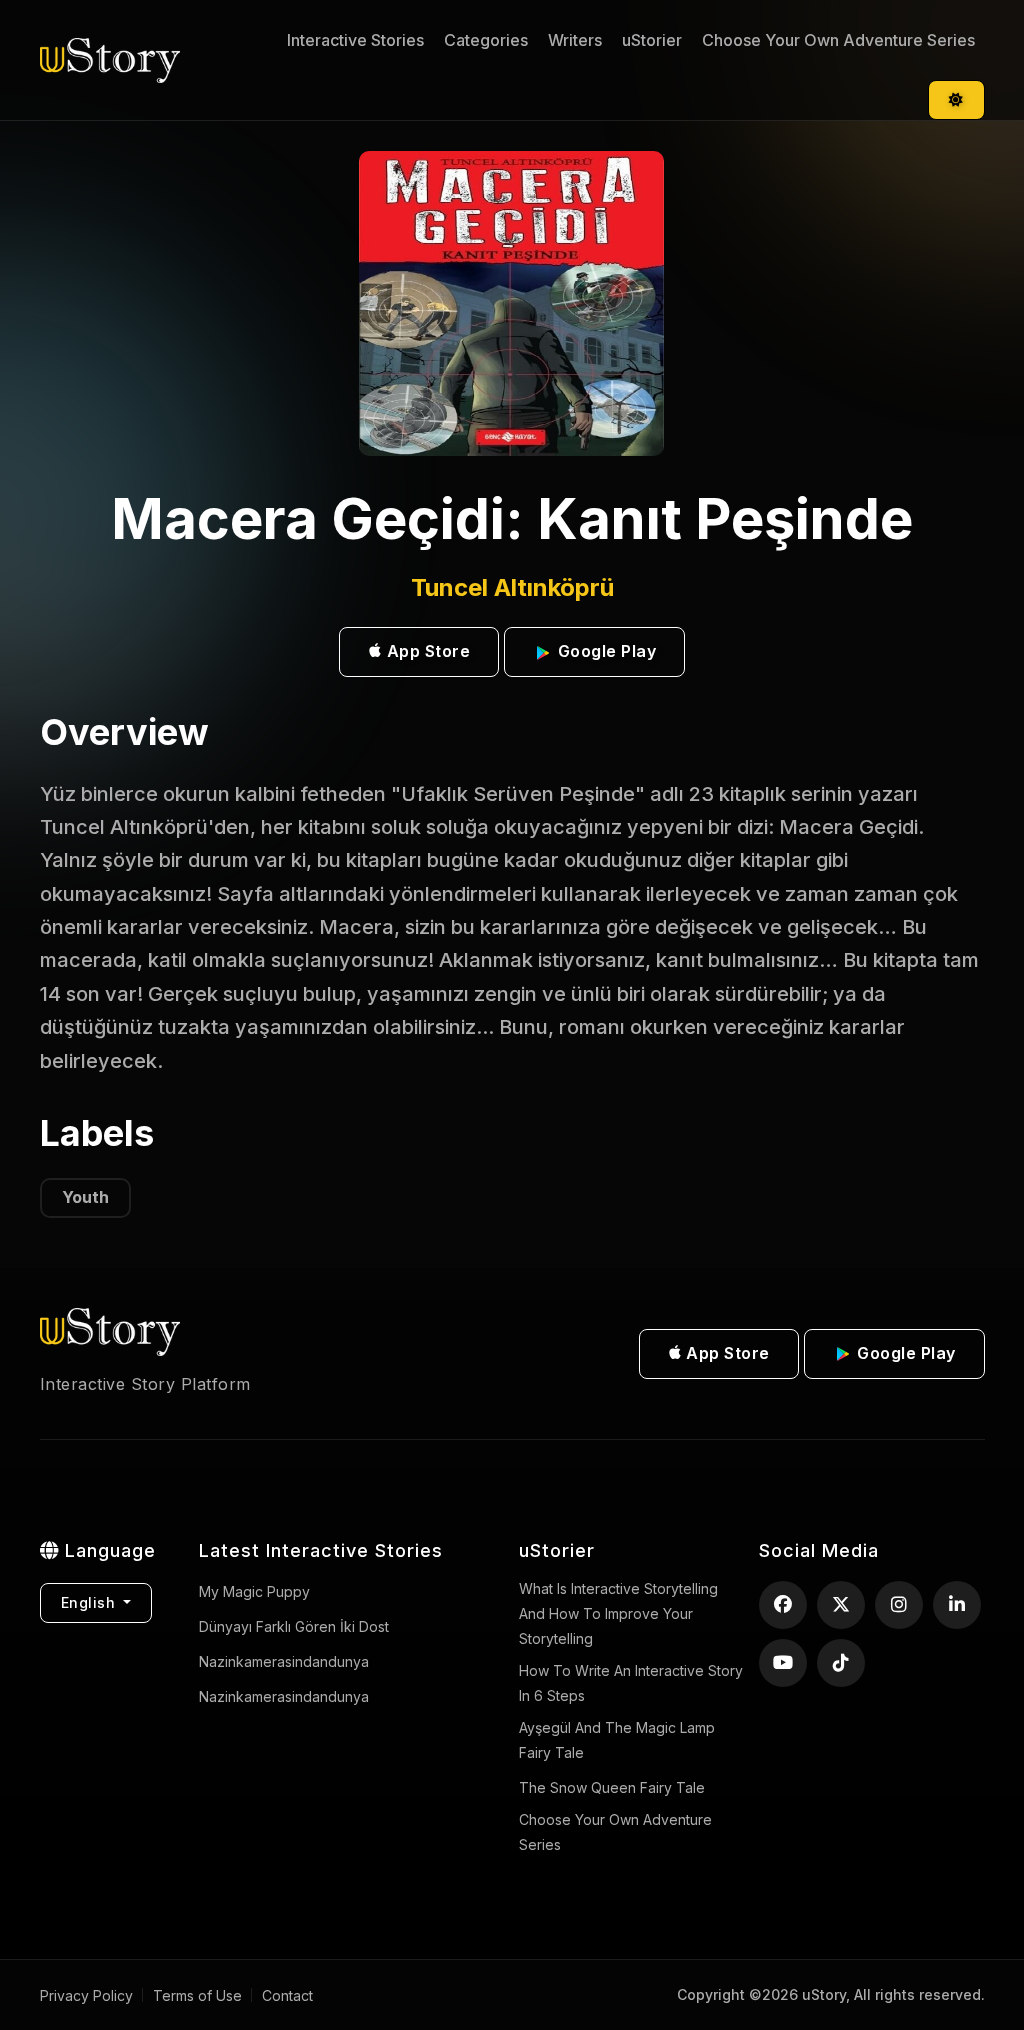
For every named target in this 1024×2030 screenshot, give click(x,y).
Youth (85, 1197)
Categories (486, 40)
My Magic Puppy (254, 1591)
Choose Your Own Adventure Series (838, 40)
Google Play (604, 651)
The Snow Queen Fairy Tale (612, 1787)
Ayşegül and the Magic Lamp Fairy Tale (617, 1740)
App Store (426, 651)
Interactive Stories (355, 40)
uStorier (652, 40)
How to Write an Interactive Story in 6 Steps (631, 1683)
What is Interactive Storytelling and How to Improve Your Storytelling (618, 1613)
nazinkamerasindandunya (284, 1661)
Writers (575, 40)
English (90, 1602)
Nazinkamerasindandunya (284, 1696)
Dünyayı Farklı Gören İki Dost (294, 1626)
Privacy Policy (86, 1995)
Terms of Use (197, 1995)
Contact (287, 1995)
